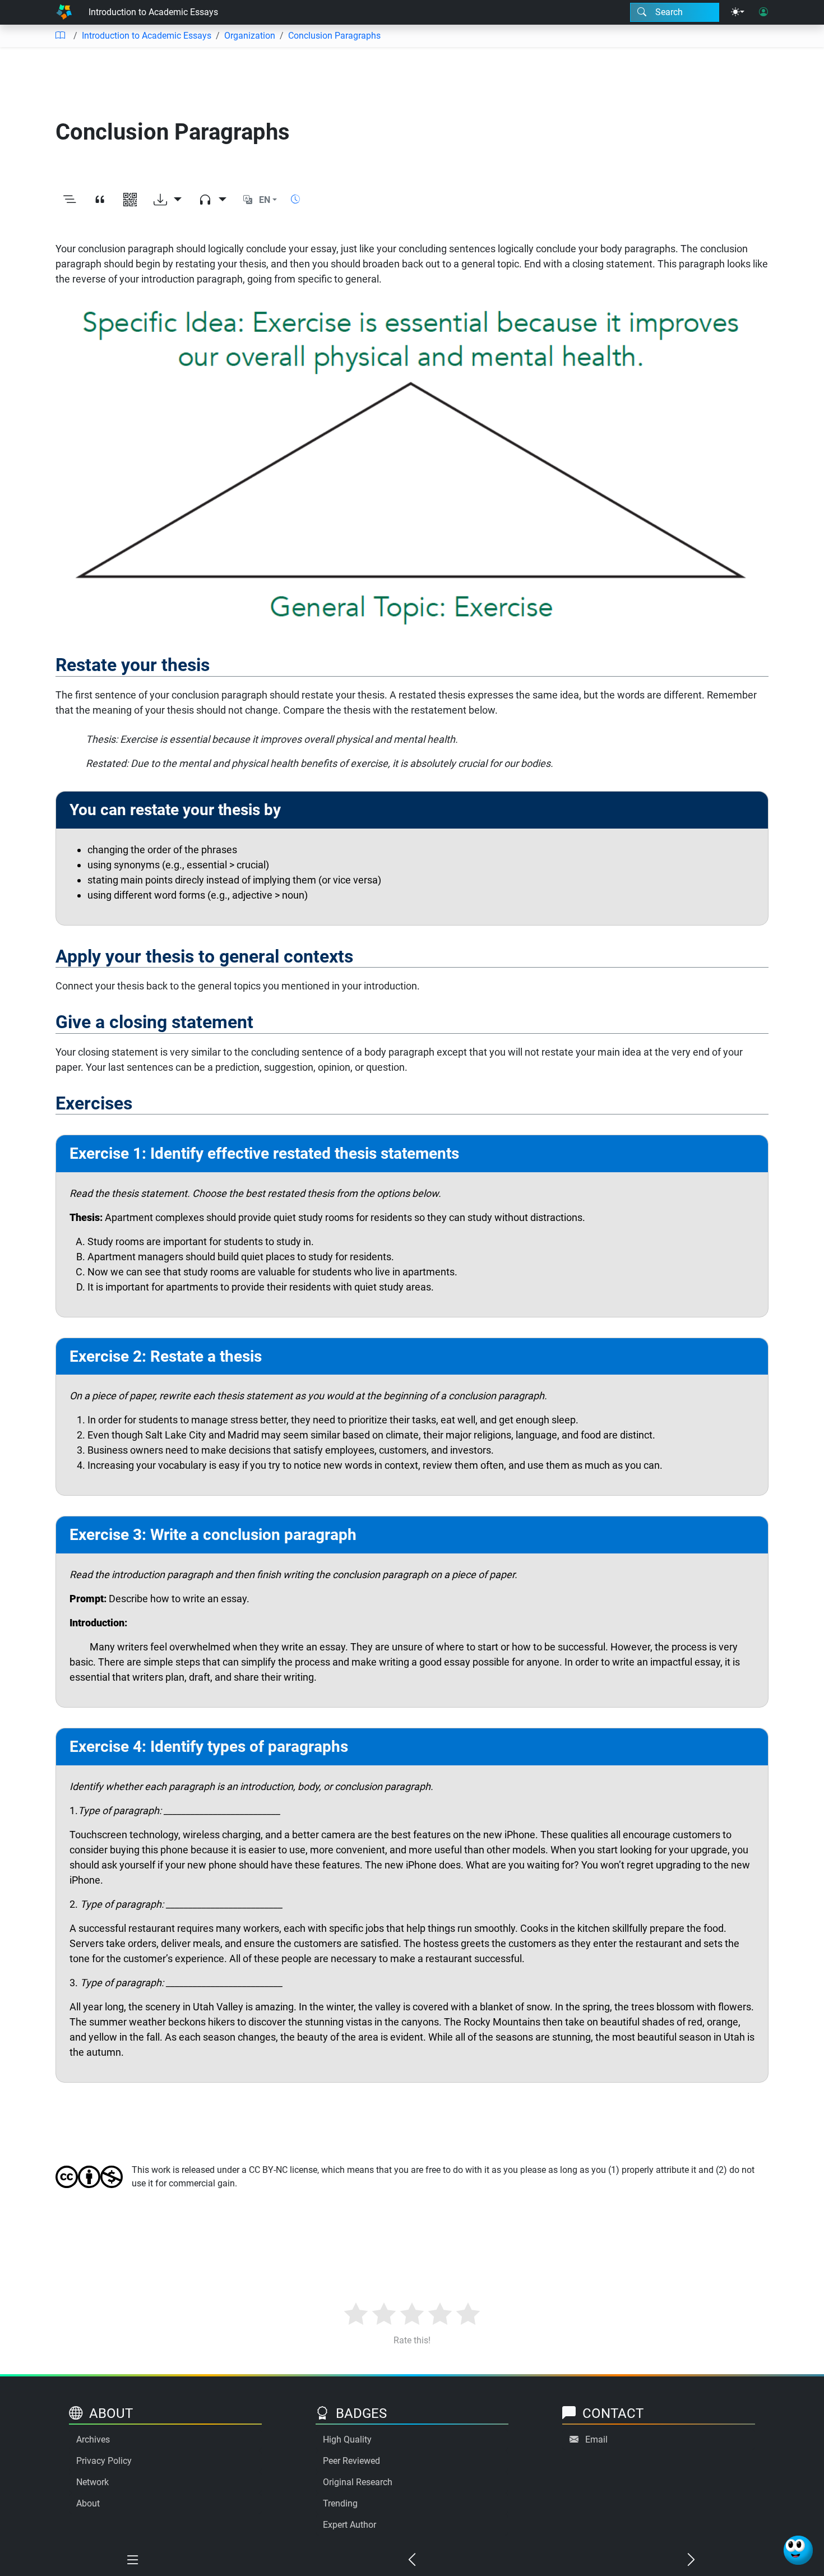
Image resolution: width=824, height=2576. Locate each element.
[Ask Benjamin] (798, 2550)
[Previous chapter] (412, 2560)
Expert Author (349, 2525)
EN (265, 200)
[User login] (763, 12)
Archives (93, 2439)
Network (92, 2482)
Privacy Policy (104, 2461)
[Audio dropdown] (212, 200)
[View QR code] (130, 200)
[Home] (64, 12)
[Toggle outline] (70, 200)
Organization (250, 36)
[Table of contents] (60, 36)
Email (596, 2439)
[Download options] (168, 200)
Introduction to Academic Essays (153, 12)
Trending (340, 2503)
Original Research (358, 2482)
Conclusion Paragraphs (334, 36)
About (88, 2503)
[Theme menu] (738, 12)
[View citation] (100, 200)
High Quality (347, 2439)
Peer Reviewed (351, 2461)
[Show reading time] (295, 199)
